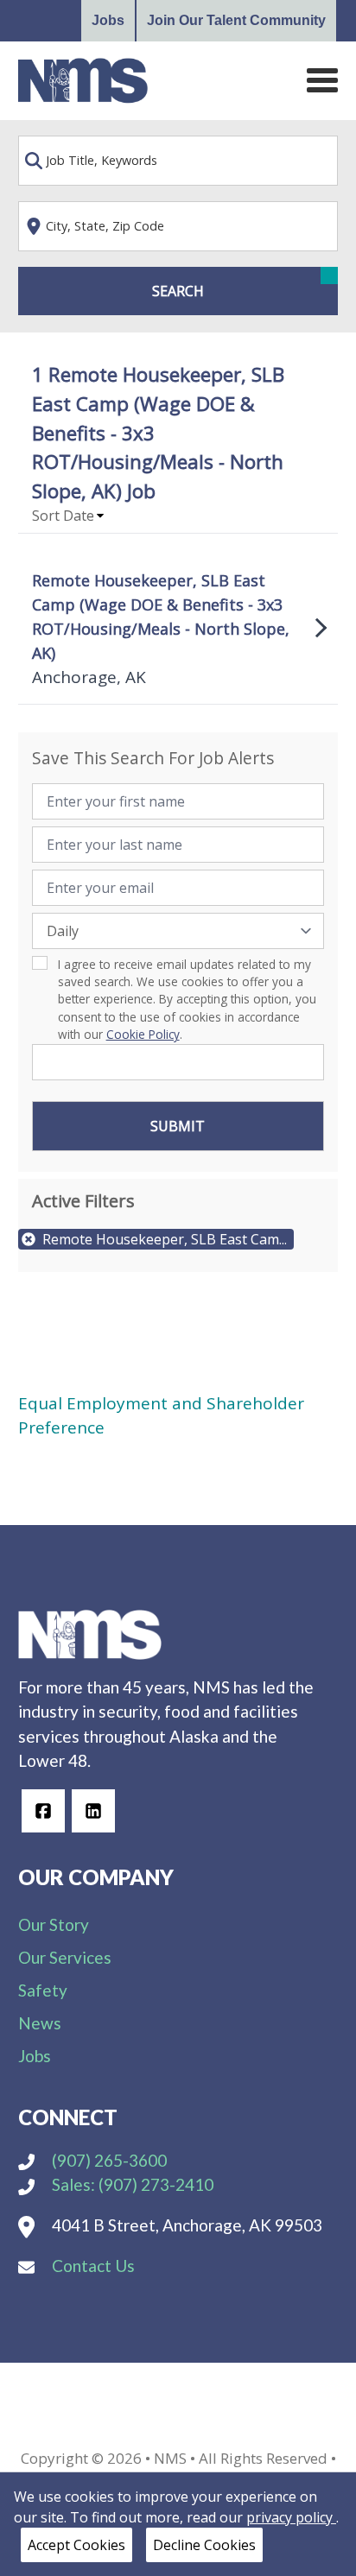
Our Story (54, 1924)
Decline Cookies (204, 2545)
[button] (69, 516)
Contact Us (92, 2266)
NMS (170, 2458)
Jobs (108, 20)
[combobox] (178, 161)
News (40, 2023)
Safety (43, 1990)
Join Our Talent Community (236, 20)
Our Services (65, 1957)
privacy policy (291, 2517)
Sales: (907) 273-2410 (131, 2184)
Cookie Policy (143, 1034)
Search (178, 291)
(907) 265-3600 (108, 2160)
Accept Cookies (76, 2545)
